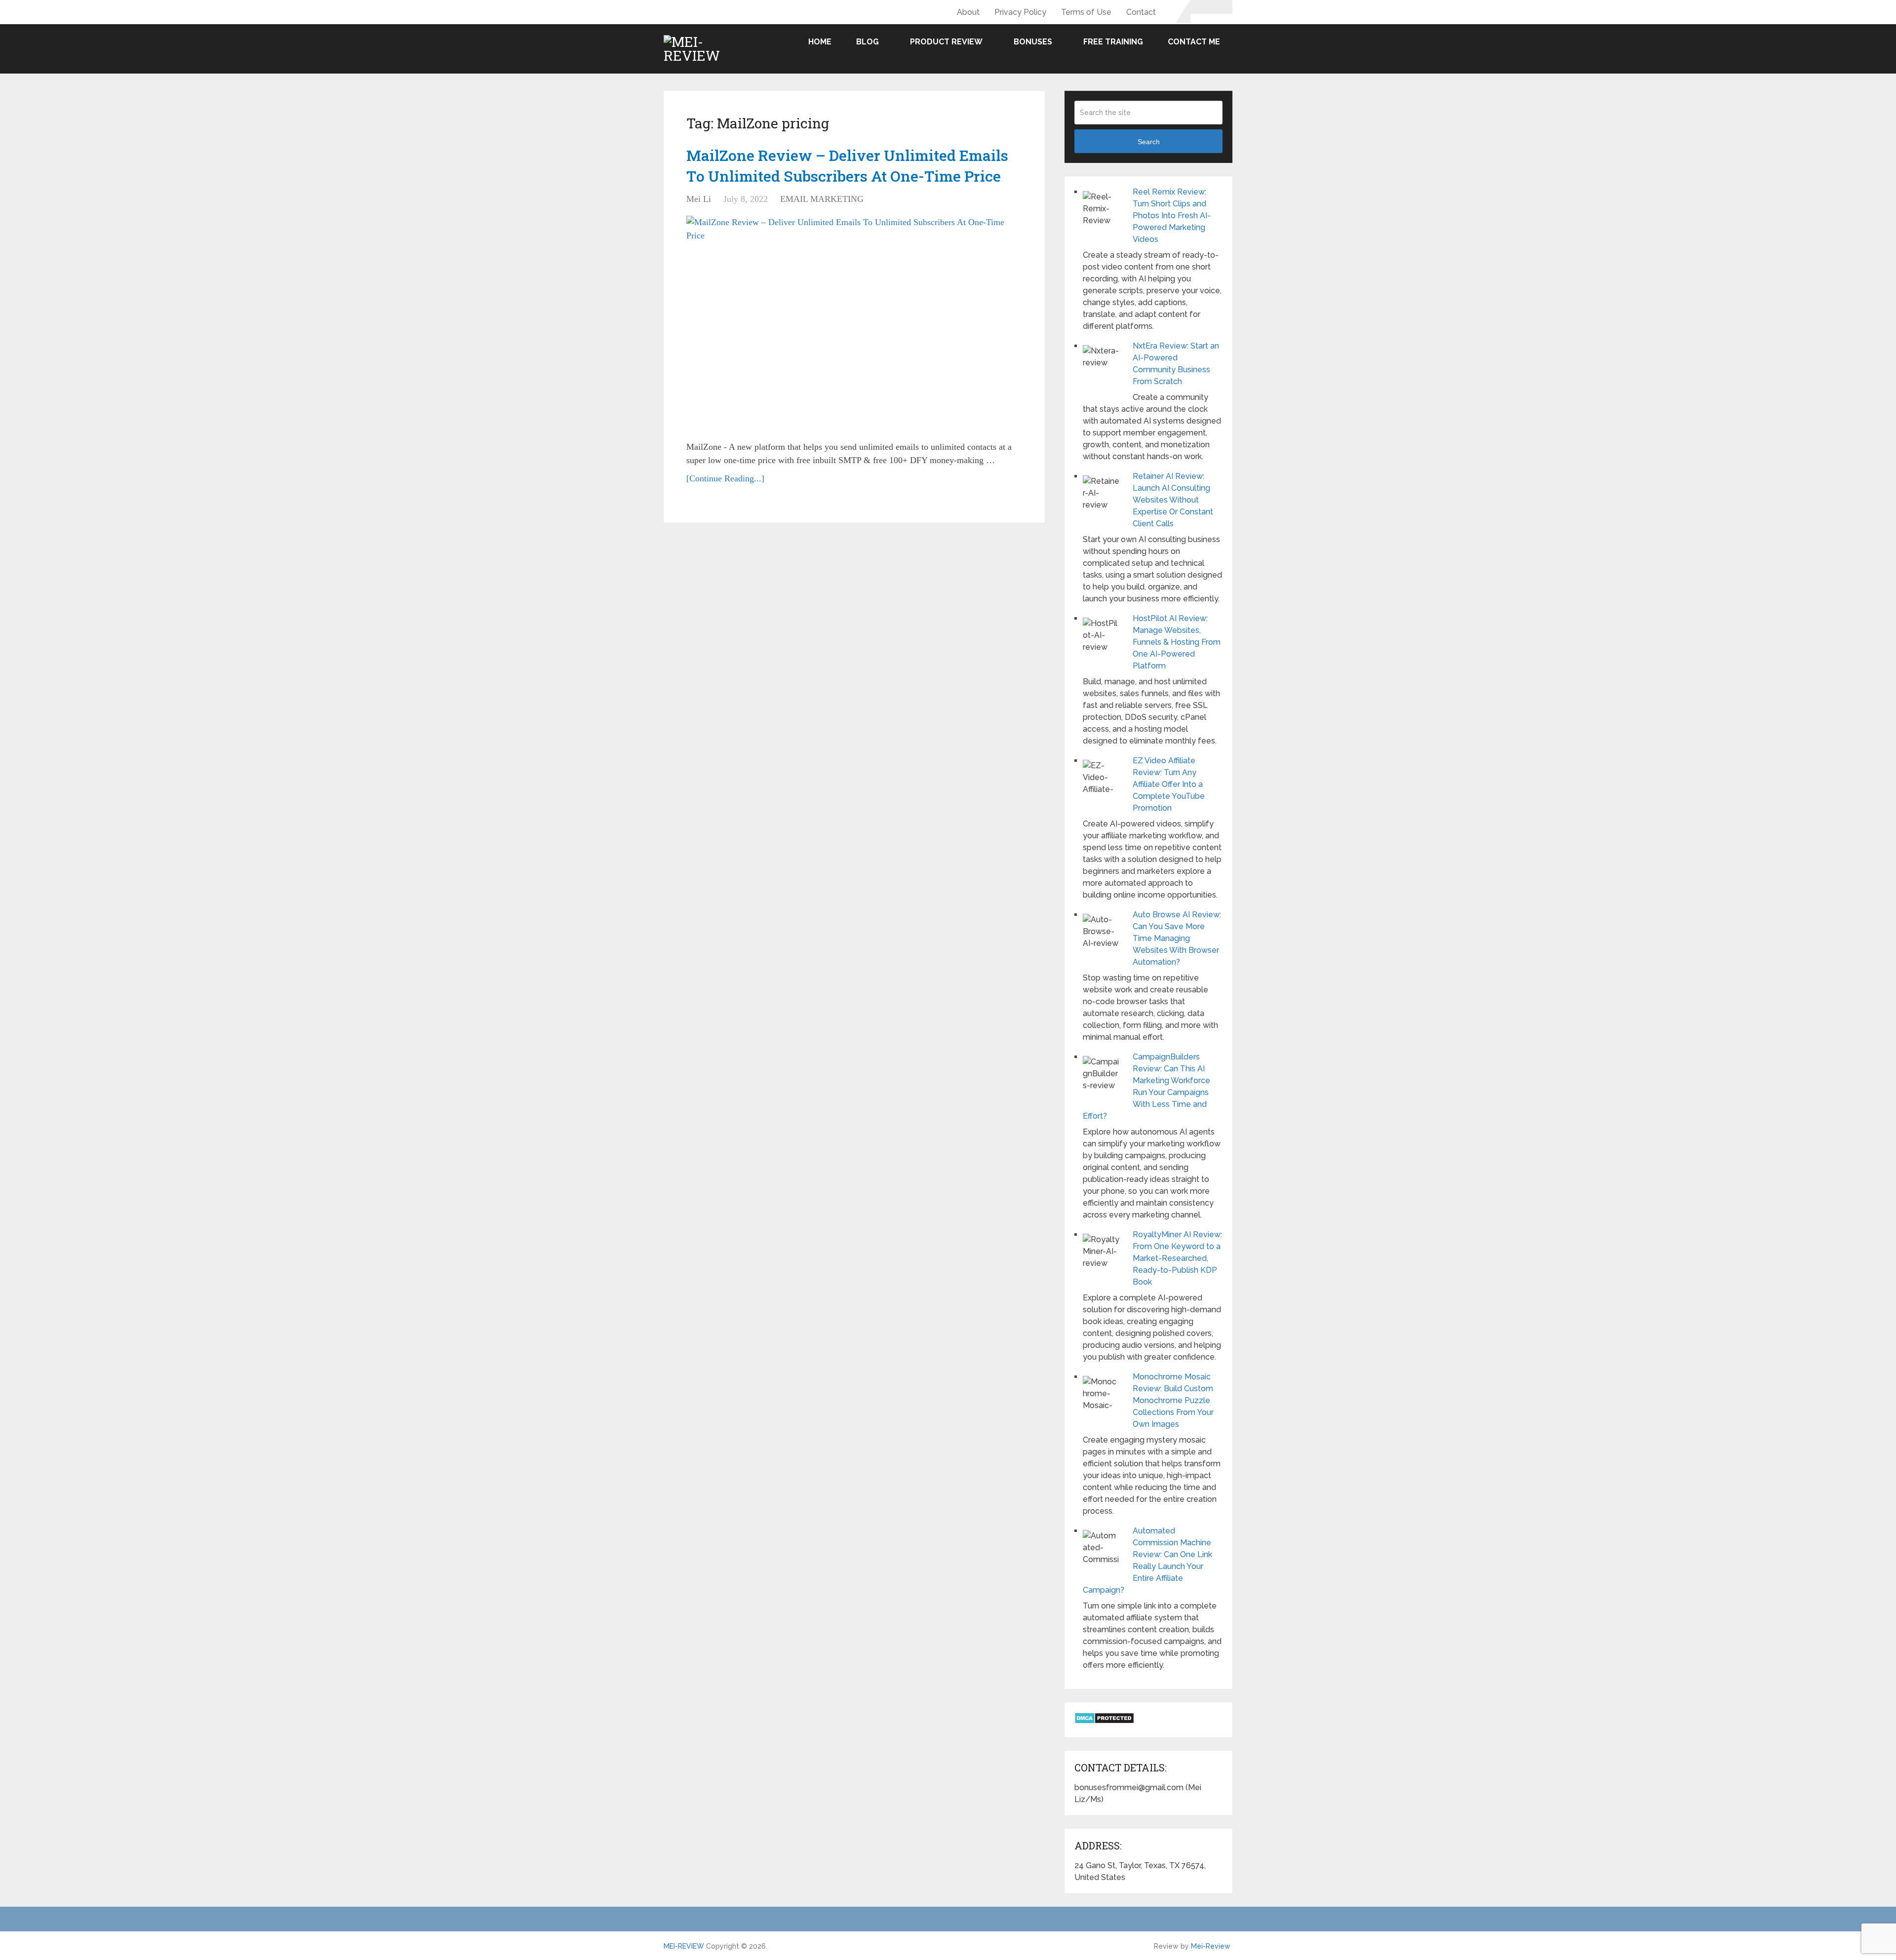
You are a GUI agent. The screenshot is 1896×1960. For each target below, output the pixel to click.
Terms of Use (1086, 12)
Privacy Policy (1020, 12)
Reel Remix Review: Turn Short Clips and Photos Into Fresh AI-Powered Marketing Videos (1172, 216)
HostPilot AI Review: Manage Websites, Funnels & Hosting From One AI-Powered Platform (1177, 642)
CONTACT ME (1194, 42)
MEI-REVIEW (684, 1946)
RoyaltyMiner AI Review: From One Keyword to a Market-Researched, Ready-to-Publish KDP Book (1177, 1258)
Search (1149, 142)
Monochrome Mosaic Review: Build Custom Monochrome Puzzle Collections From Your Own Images (1173, 1400)
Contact (1141, 12)
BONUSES (1033, 42)
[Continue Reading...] (725, 478)
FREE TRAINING (1113, 42)
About (968, 12)
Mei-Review (1211, 1946)
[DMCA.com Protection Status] (1104, 1721)
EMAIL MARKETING (822, 199)
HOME (820, 42)
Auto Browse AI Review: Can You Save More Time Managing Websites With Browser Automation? (1177, 938)
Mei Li (699, 199)
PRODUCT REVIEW (946, 42)
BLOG (868, 42)
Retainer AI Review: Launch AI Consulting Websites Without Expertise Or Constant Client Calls (1173, 500)
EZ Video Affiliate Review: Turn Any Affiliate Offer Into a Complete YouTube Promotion (1169, 784)
